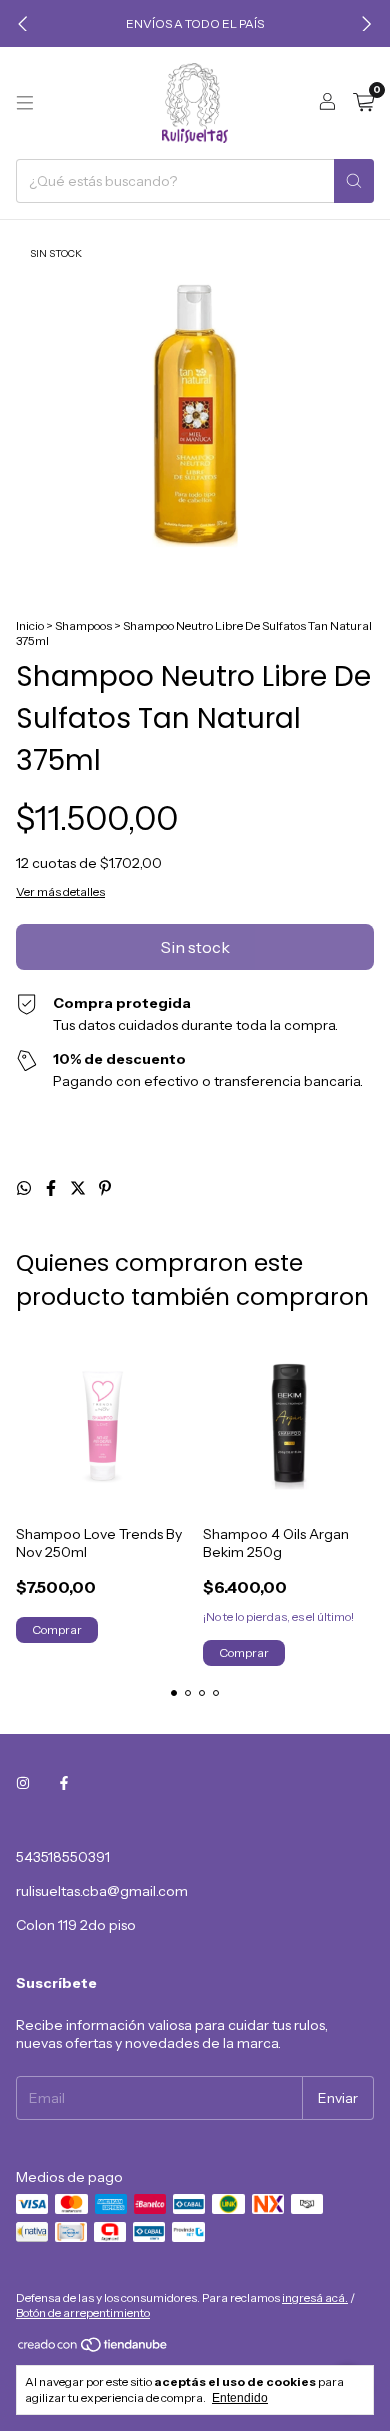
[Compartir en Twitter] (79, 1188)
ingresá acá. (315, 2297)
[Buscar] (354, 181)
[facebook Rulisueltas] (64, 1783)
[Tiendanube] (93, 2348)
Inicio (30, 625)
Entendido (240, 2398)
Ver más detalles (60, 891)
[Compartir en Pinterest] (105, 1188)
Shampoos (83, 625)
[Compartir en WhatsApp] (25, 1188)
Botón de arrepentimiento (83, 2312)
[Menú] (25, 103)
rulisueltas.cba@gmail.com (102, 1891)
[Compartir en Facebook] (52, 1188)
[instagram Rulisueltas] (23, 1783)
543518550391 (63, 1857)
